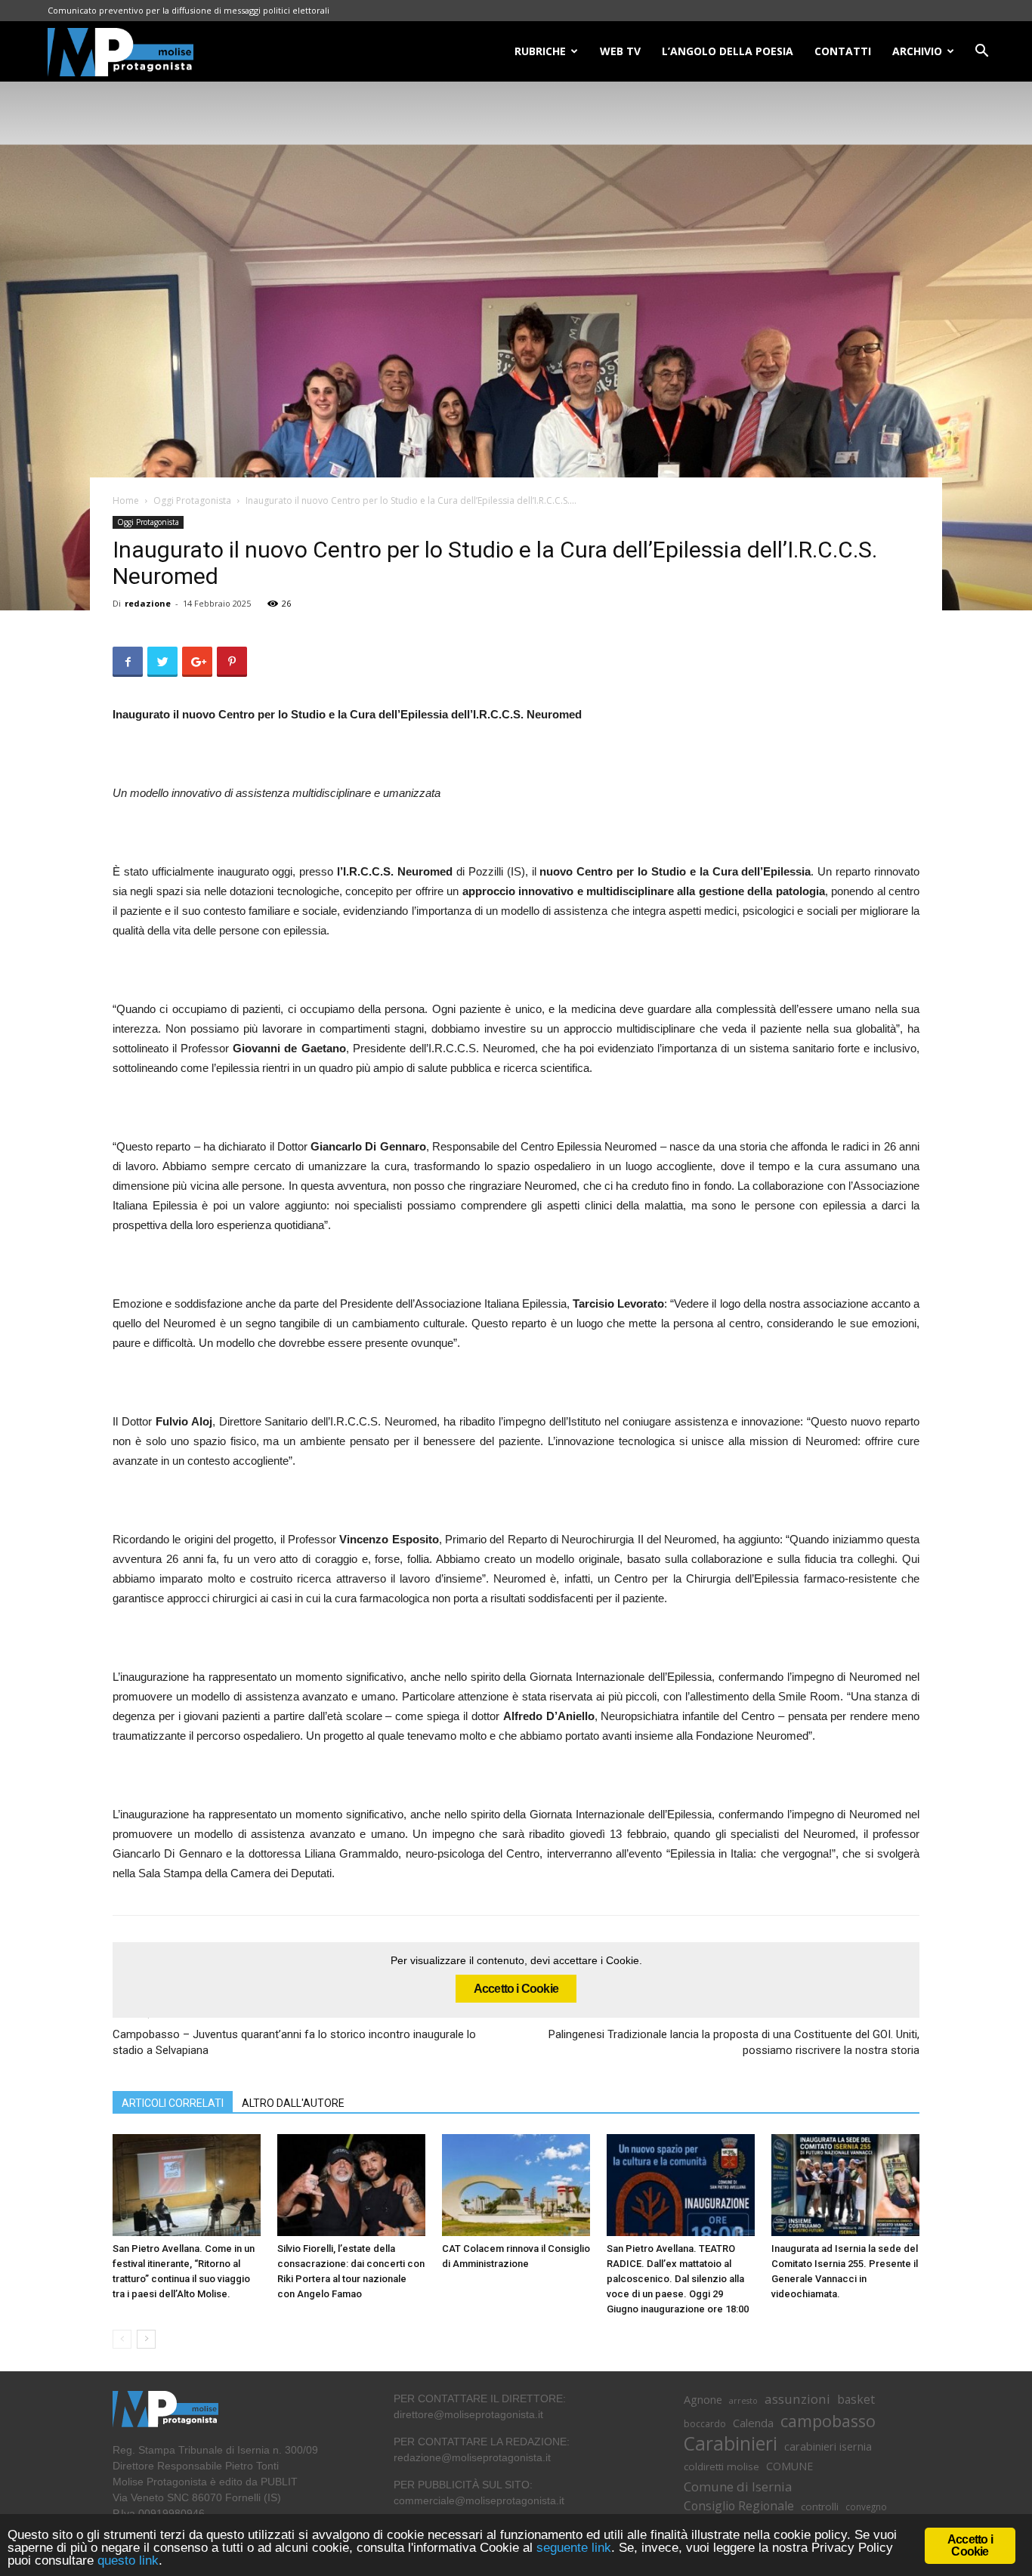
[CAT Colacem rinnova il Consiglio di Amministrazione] (516, 2185)
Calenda (753, 2423)
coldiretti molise (721, 2466)
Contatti (843, 51)
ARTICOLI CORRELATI (173, 2103)
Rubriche (540, 51)
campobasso (828, 2421)
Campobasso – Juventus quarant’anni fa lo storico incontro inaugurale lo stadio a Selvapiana (294, 2042)
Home (126, 500)
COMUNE (789, 2466)
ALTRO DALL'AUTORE (293, 2103)
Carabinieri (731, 2443)
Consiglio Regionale (739, 2506)
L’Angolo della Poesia (728, 51)
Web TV (620, 51)
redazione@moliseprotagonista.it (472, 2457)
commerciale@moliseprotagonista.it (479, 2500)
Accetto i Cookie (516, 1989)
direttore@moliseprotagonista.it (468, 2414)
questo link (126, 2561)
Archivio (917, 51)
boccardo (705, 2424)
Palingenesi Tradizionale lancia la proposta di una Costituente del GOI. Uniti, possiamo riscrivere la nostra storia (734, 2042)
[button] (981, 53)
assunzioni (797, 2399)
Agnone (703, 2399)
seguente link (574, 2548)
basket (856, 2400)
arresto (743, 2401)
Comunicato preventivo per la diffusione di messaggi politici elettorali (188, 10)
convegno (866, 2507)
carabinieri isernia (828, 2446)
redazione (148, 603)
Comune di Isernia (738, 2486)
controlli (820, 2507)
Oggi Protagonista (192, 500)
